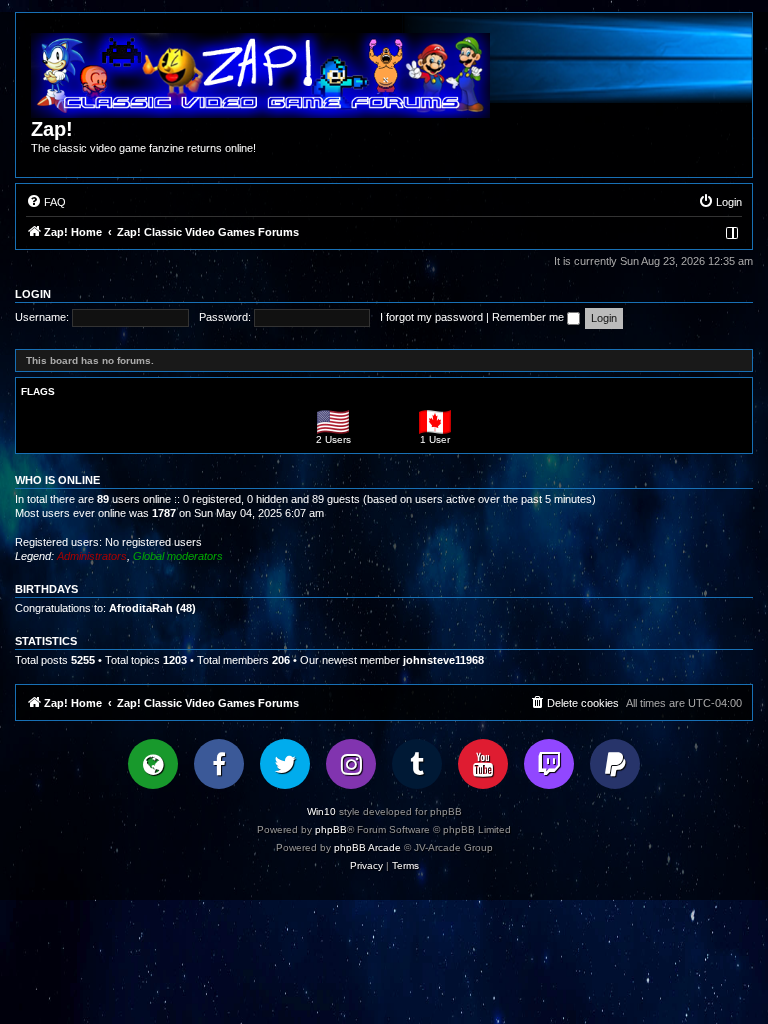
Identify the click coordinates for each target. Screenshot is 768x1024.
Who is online (57, 480)
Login (33, 294)
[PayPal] (615, 764)
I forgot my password (431, 317)
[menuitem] (46, 202)
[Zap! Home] (260, 75)
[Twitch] (549, 764)
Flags (38, 391)
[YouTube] (483, 764)
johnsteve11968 (443, 660)
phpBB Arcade (367, 847)
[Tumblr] (417, 764)
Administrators (92, 556)
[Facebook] (219, 764)
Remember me (529, 317)
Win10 (321, 811)
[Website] (153, 764)
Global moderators (178, 556)
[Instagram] (351, 764)
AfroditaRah (141, 608)
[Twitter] (285, 764)
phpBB (331, 829)
